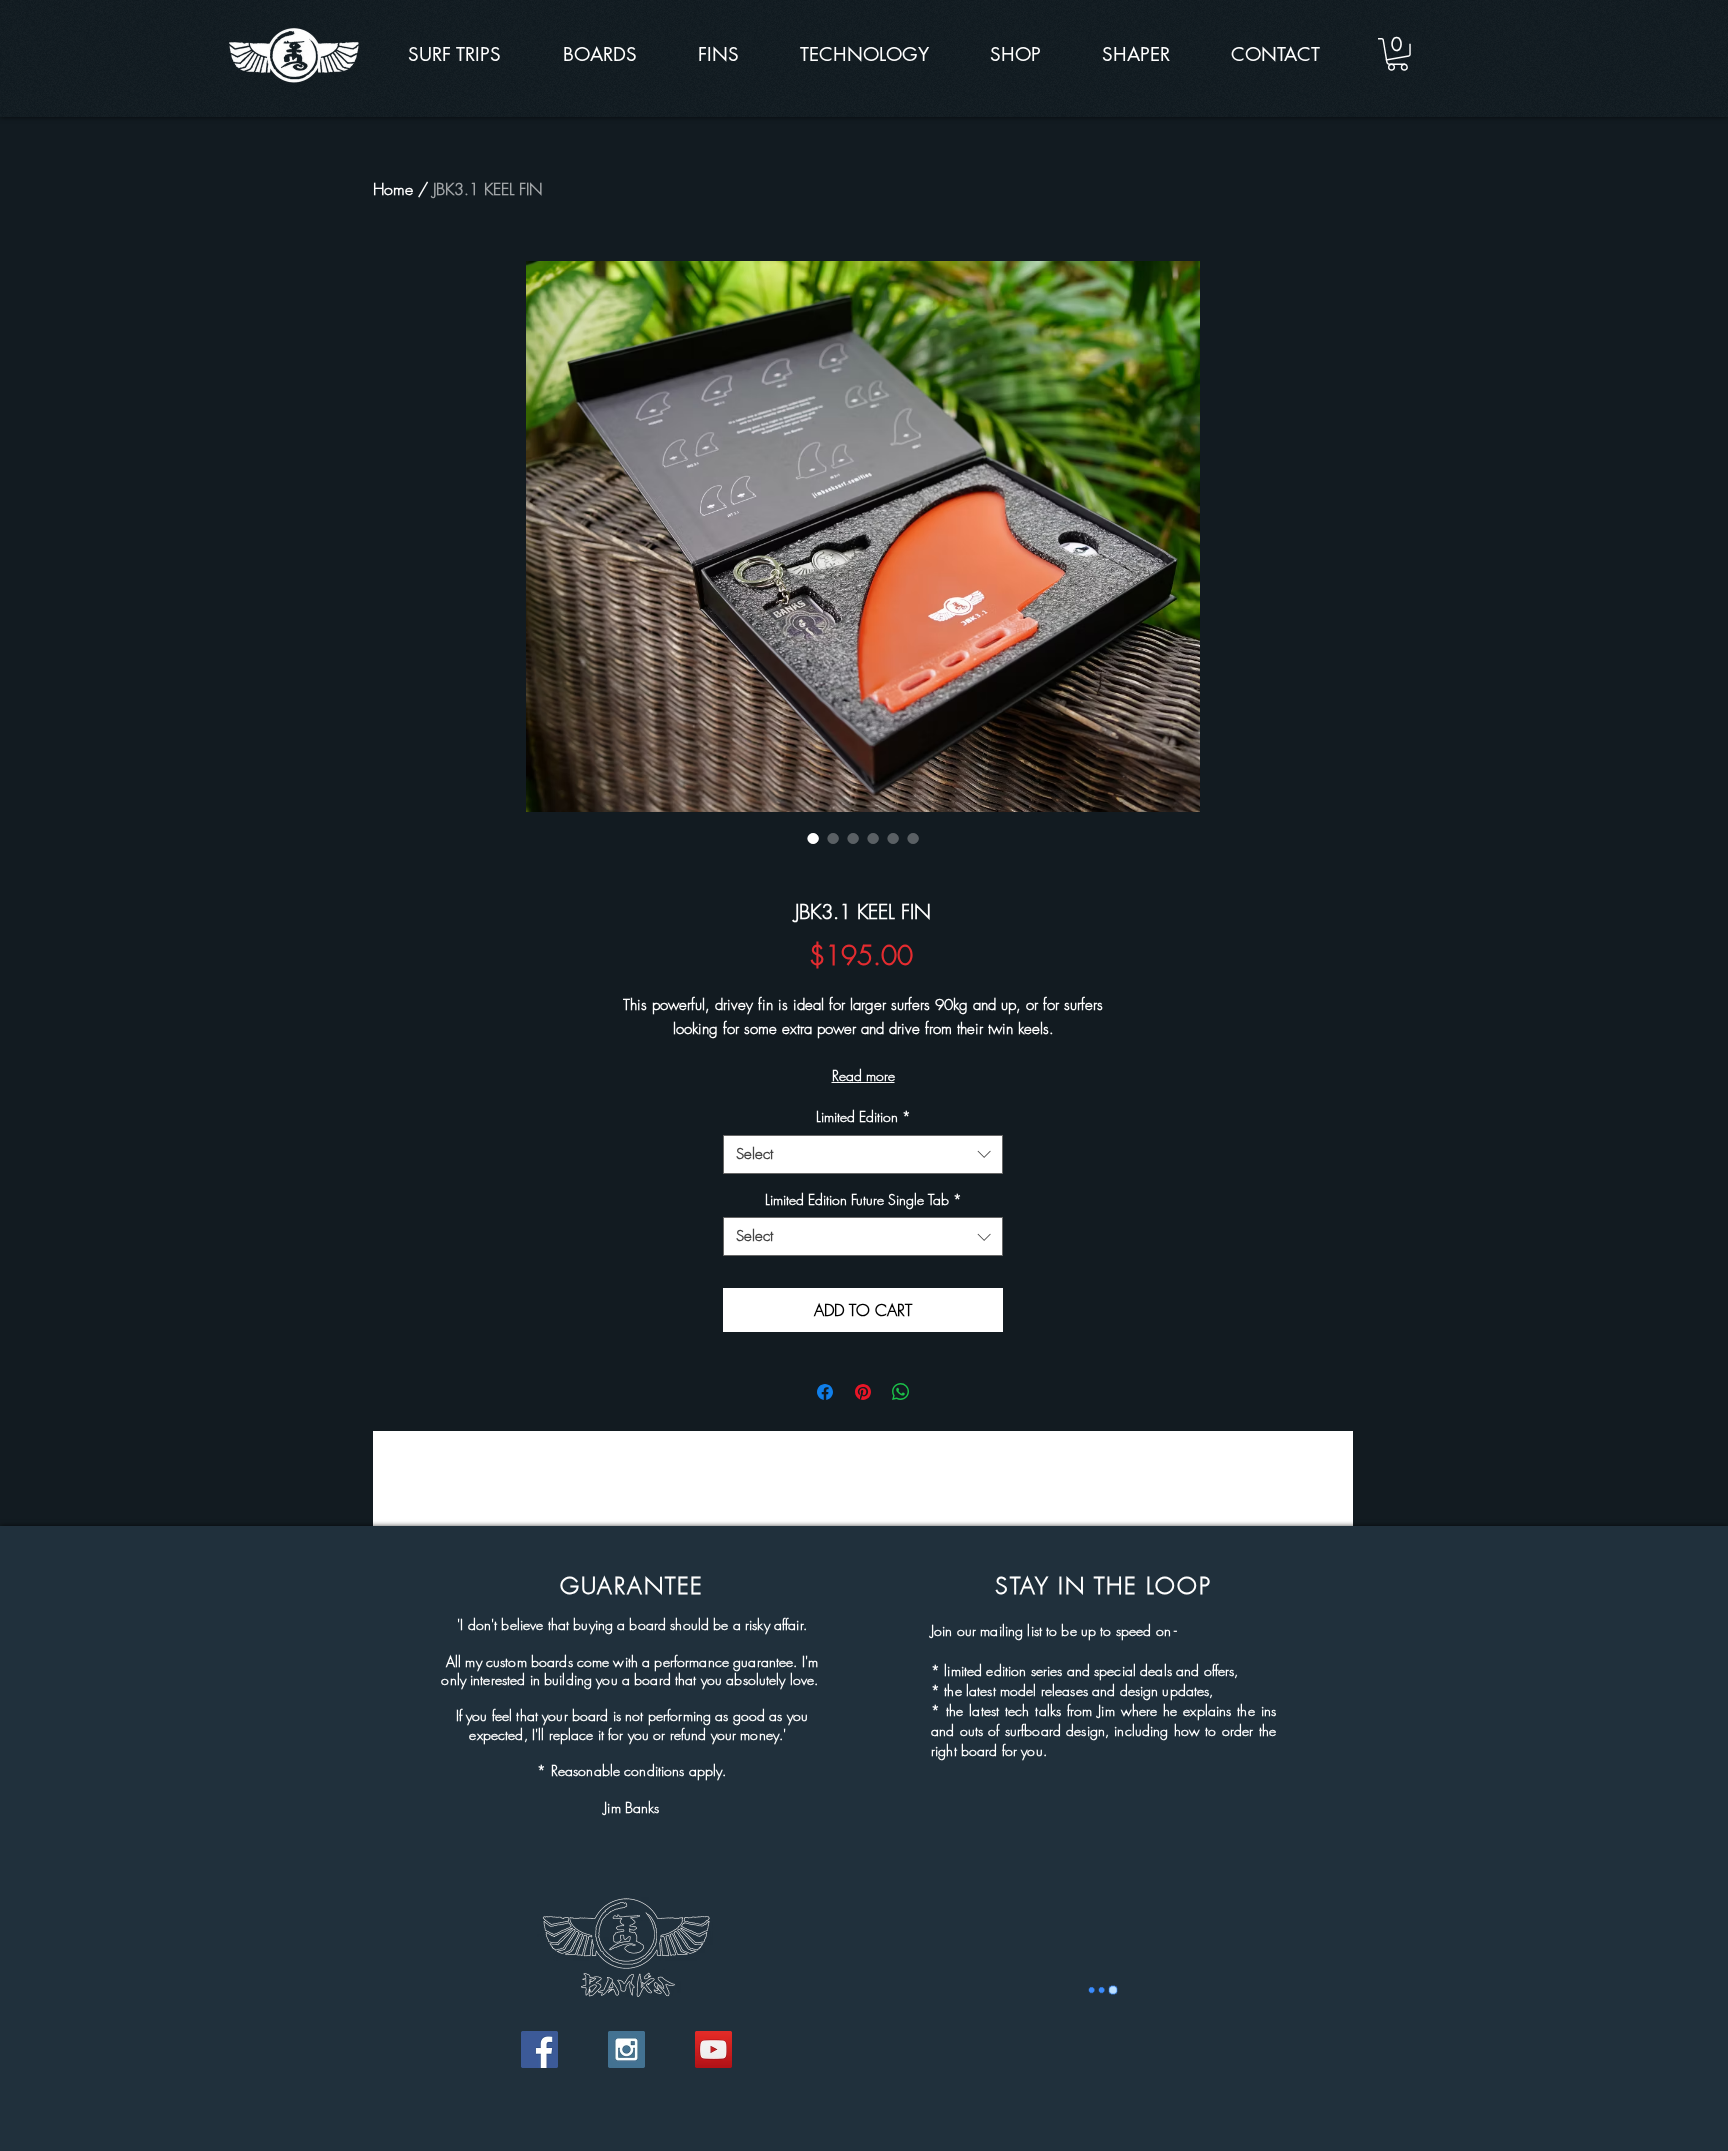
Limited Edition (863, 1116)
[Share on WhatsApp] (901, 1392)
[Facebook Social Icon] (539, 2049)
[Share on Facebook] (825, 1392)
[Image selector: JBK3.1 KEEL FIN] (813, 838)
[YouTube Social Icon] (713, 2049)
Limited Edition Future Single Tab (863, 1199)
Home (393, 189)
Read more (863, 1075)
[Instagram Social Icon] (626, 2049)
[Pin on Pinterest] (863, 1392)
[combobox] (863, 1154)
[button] (1397, 54)
